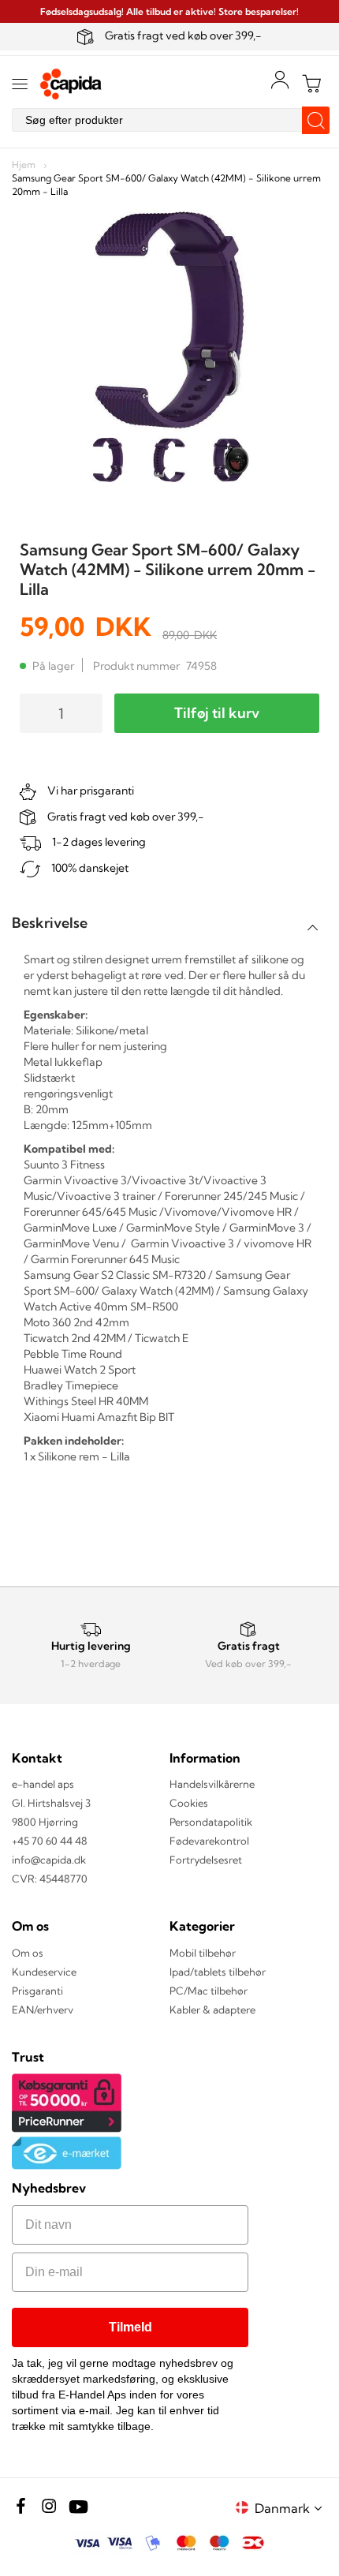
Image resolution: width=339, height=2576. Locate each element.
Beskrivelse (50, 923)
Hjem (24, 165)
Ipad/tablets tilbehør (218, 1972)
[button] (291, 2508)
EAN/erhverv (43, 2010)
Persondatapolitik (211, 1822)
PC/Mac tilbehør (209, 1991)
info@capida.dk (49, 1860)
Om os (28, 1953)
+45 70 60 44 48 (50, 1841)
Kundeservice (44, 1972)
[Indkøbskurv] (311, 84)
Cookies (189, 1803)
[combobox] (169, 120)
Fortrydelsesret (206, 1860)
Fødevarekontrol (209, 1841)
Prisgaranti (37, 1991)
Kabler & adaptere (212, 2010)
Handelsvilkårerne (212, 1784)
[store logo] (71, 84)
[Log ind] (280, 80)
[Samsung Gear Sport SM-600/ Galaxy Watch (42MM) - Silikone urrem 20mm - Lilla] (108, 462)
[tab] (169, 923)
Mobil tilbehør (203, 1953)
